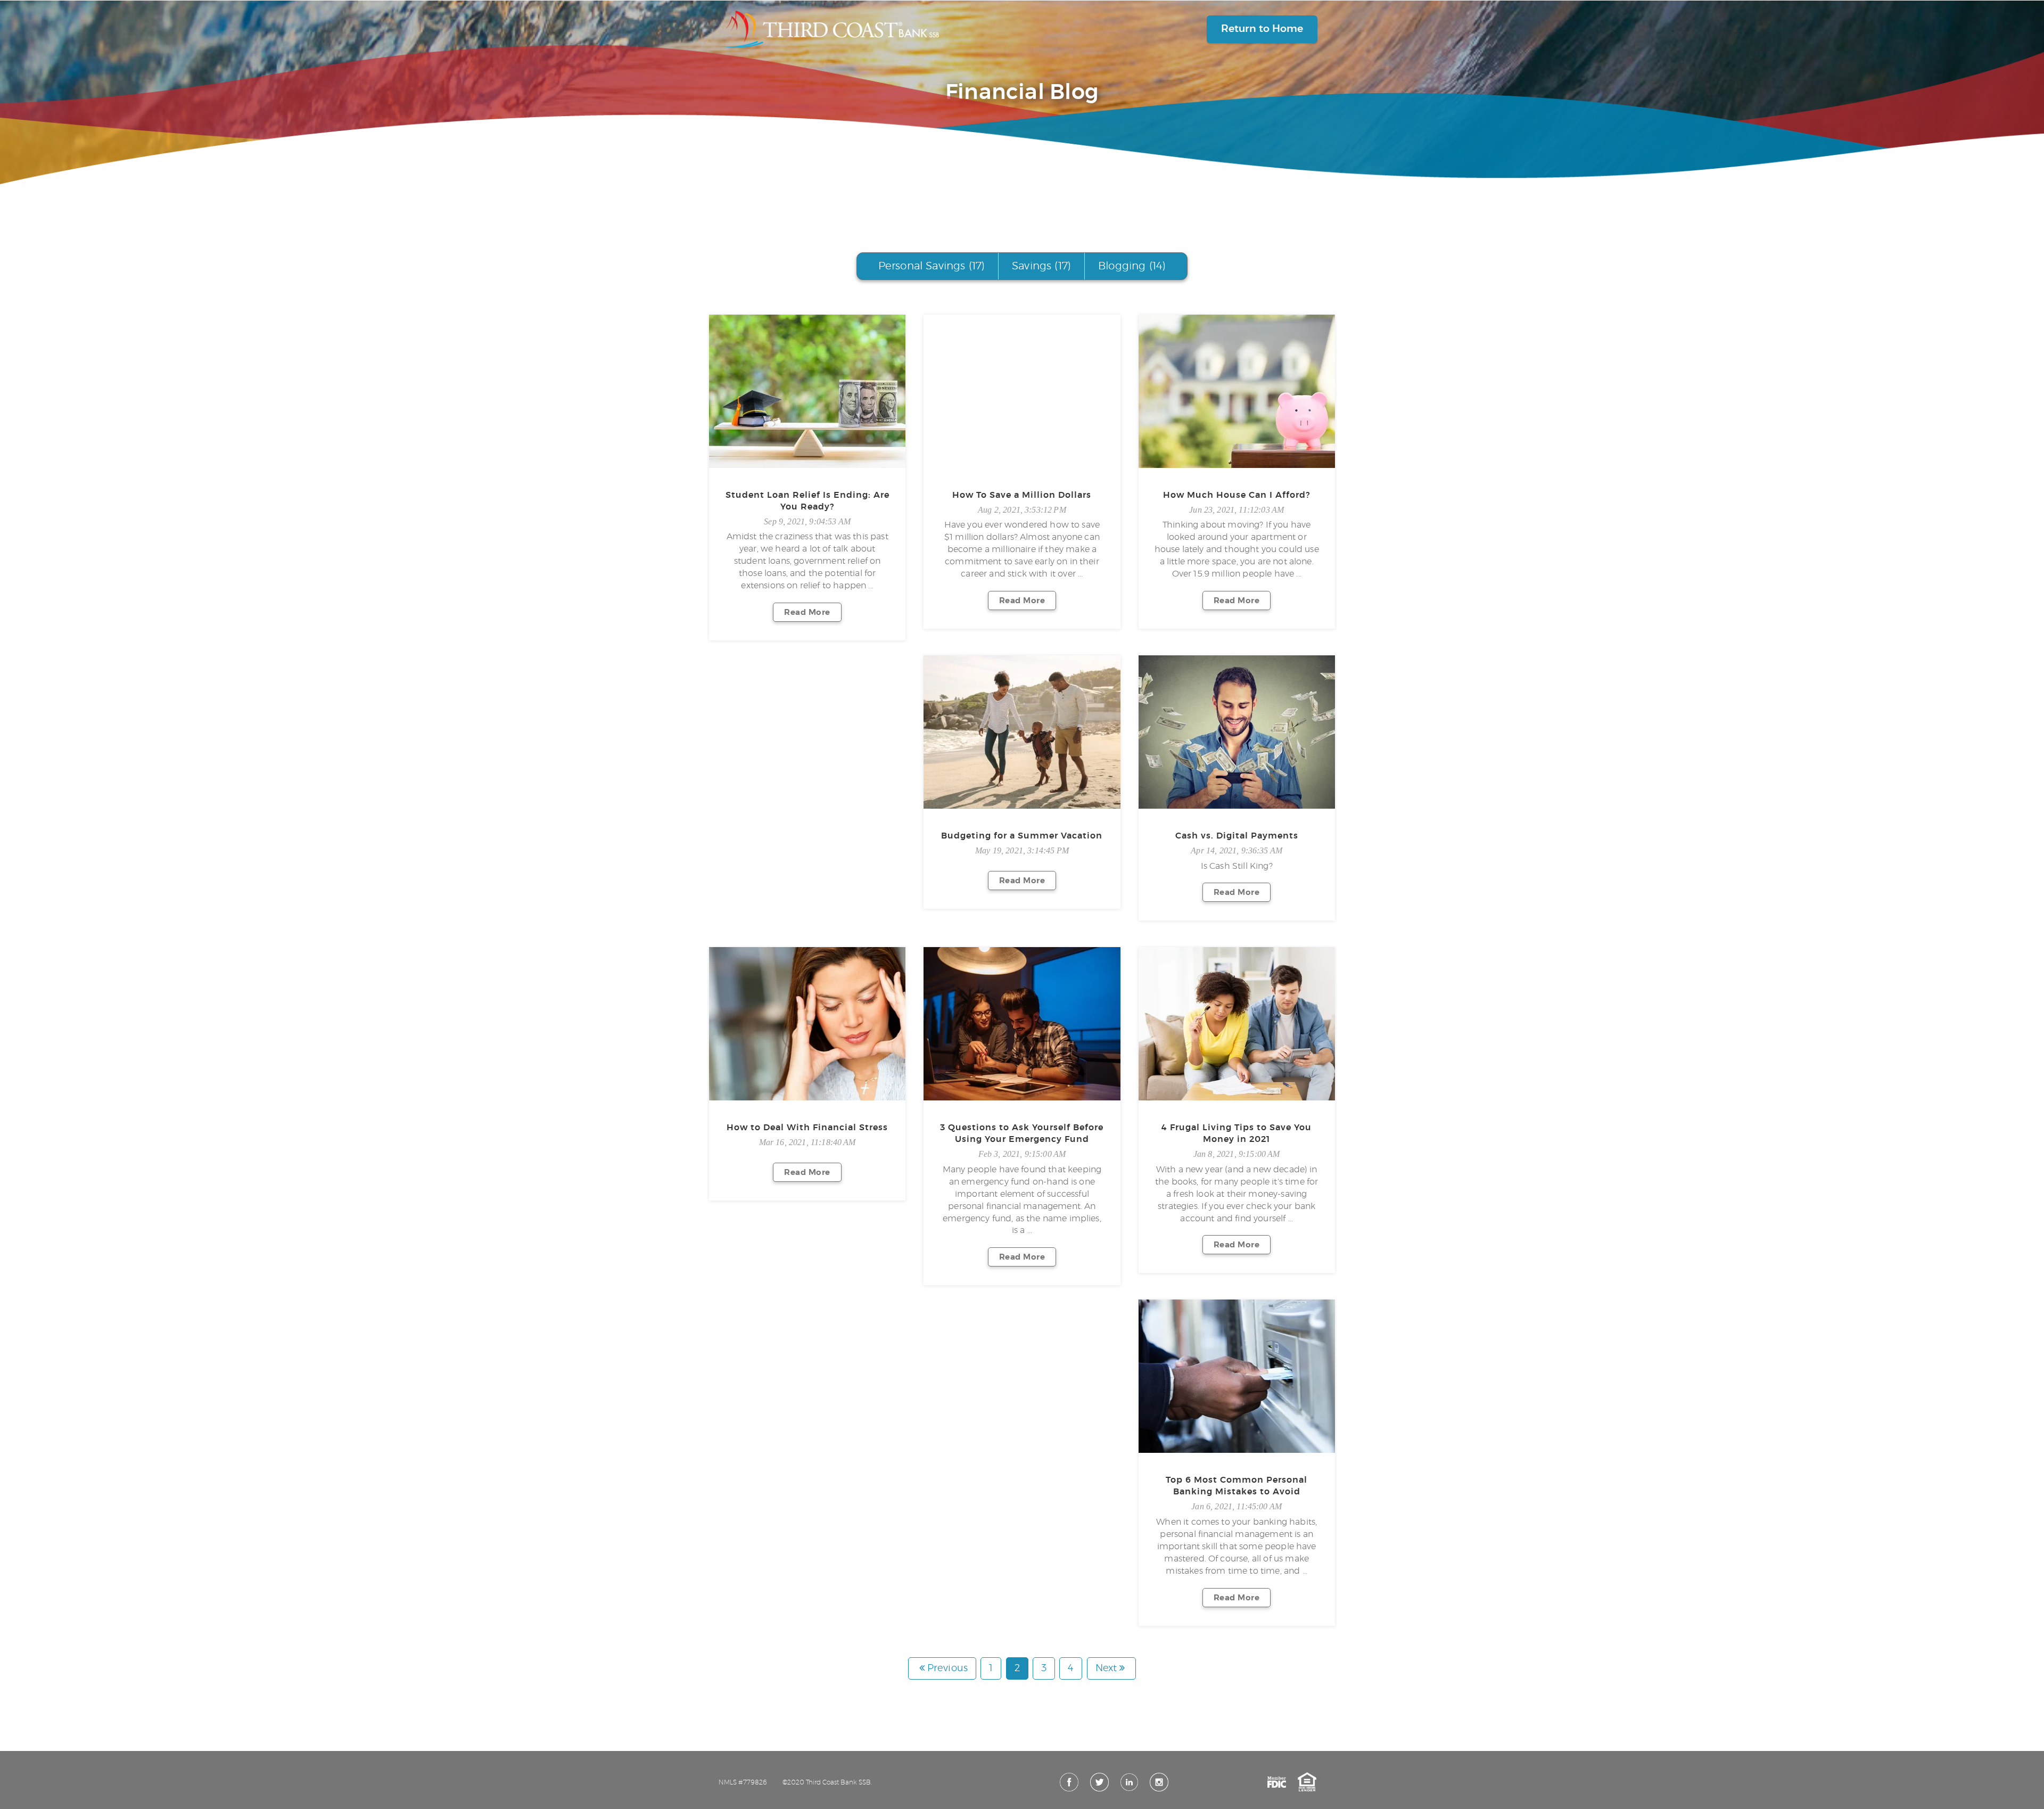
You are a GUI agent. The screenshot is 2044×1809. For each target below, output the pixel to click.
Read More (807, 612)
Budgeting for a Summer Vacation (1022, 836)
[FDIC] (1277, 1782)
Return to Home (1262, 29)
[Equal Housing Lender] (1307, 1782)
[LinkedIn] (1129, 1782)
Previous (947, 1668)
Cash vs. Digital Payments (1237, 836)
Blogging (1132, 266)
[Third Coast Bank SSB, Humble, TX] (829, 29)
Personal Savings (932, 266)
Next (1106, 1668)
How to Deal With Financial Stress (807, 1128)
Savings (1041, 266)
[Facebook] (1069, 1782)
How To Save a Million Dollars (1022, 495)
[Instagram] (1159, 1782)
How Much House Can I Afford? (1237, 495)
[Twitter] (1099, 1782)
